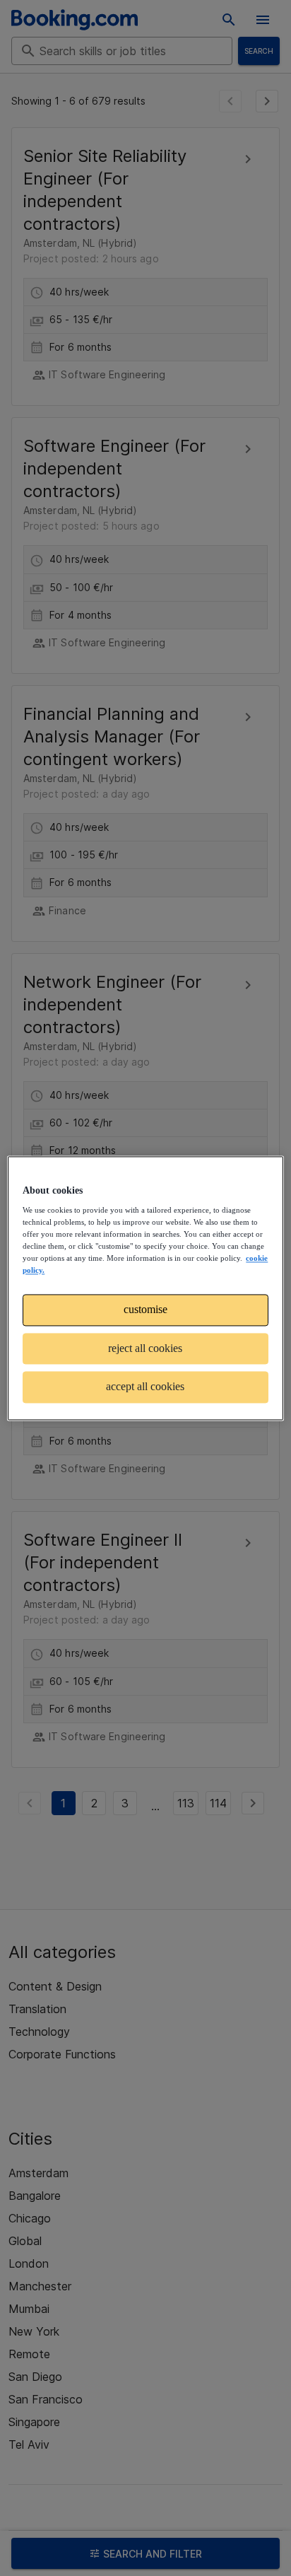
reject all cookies (145, 1348)
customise (145, 1310)
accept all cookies (145, 1387)
